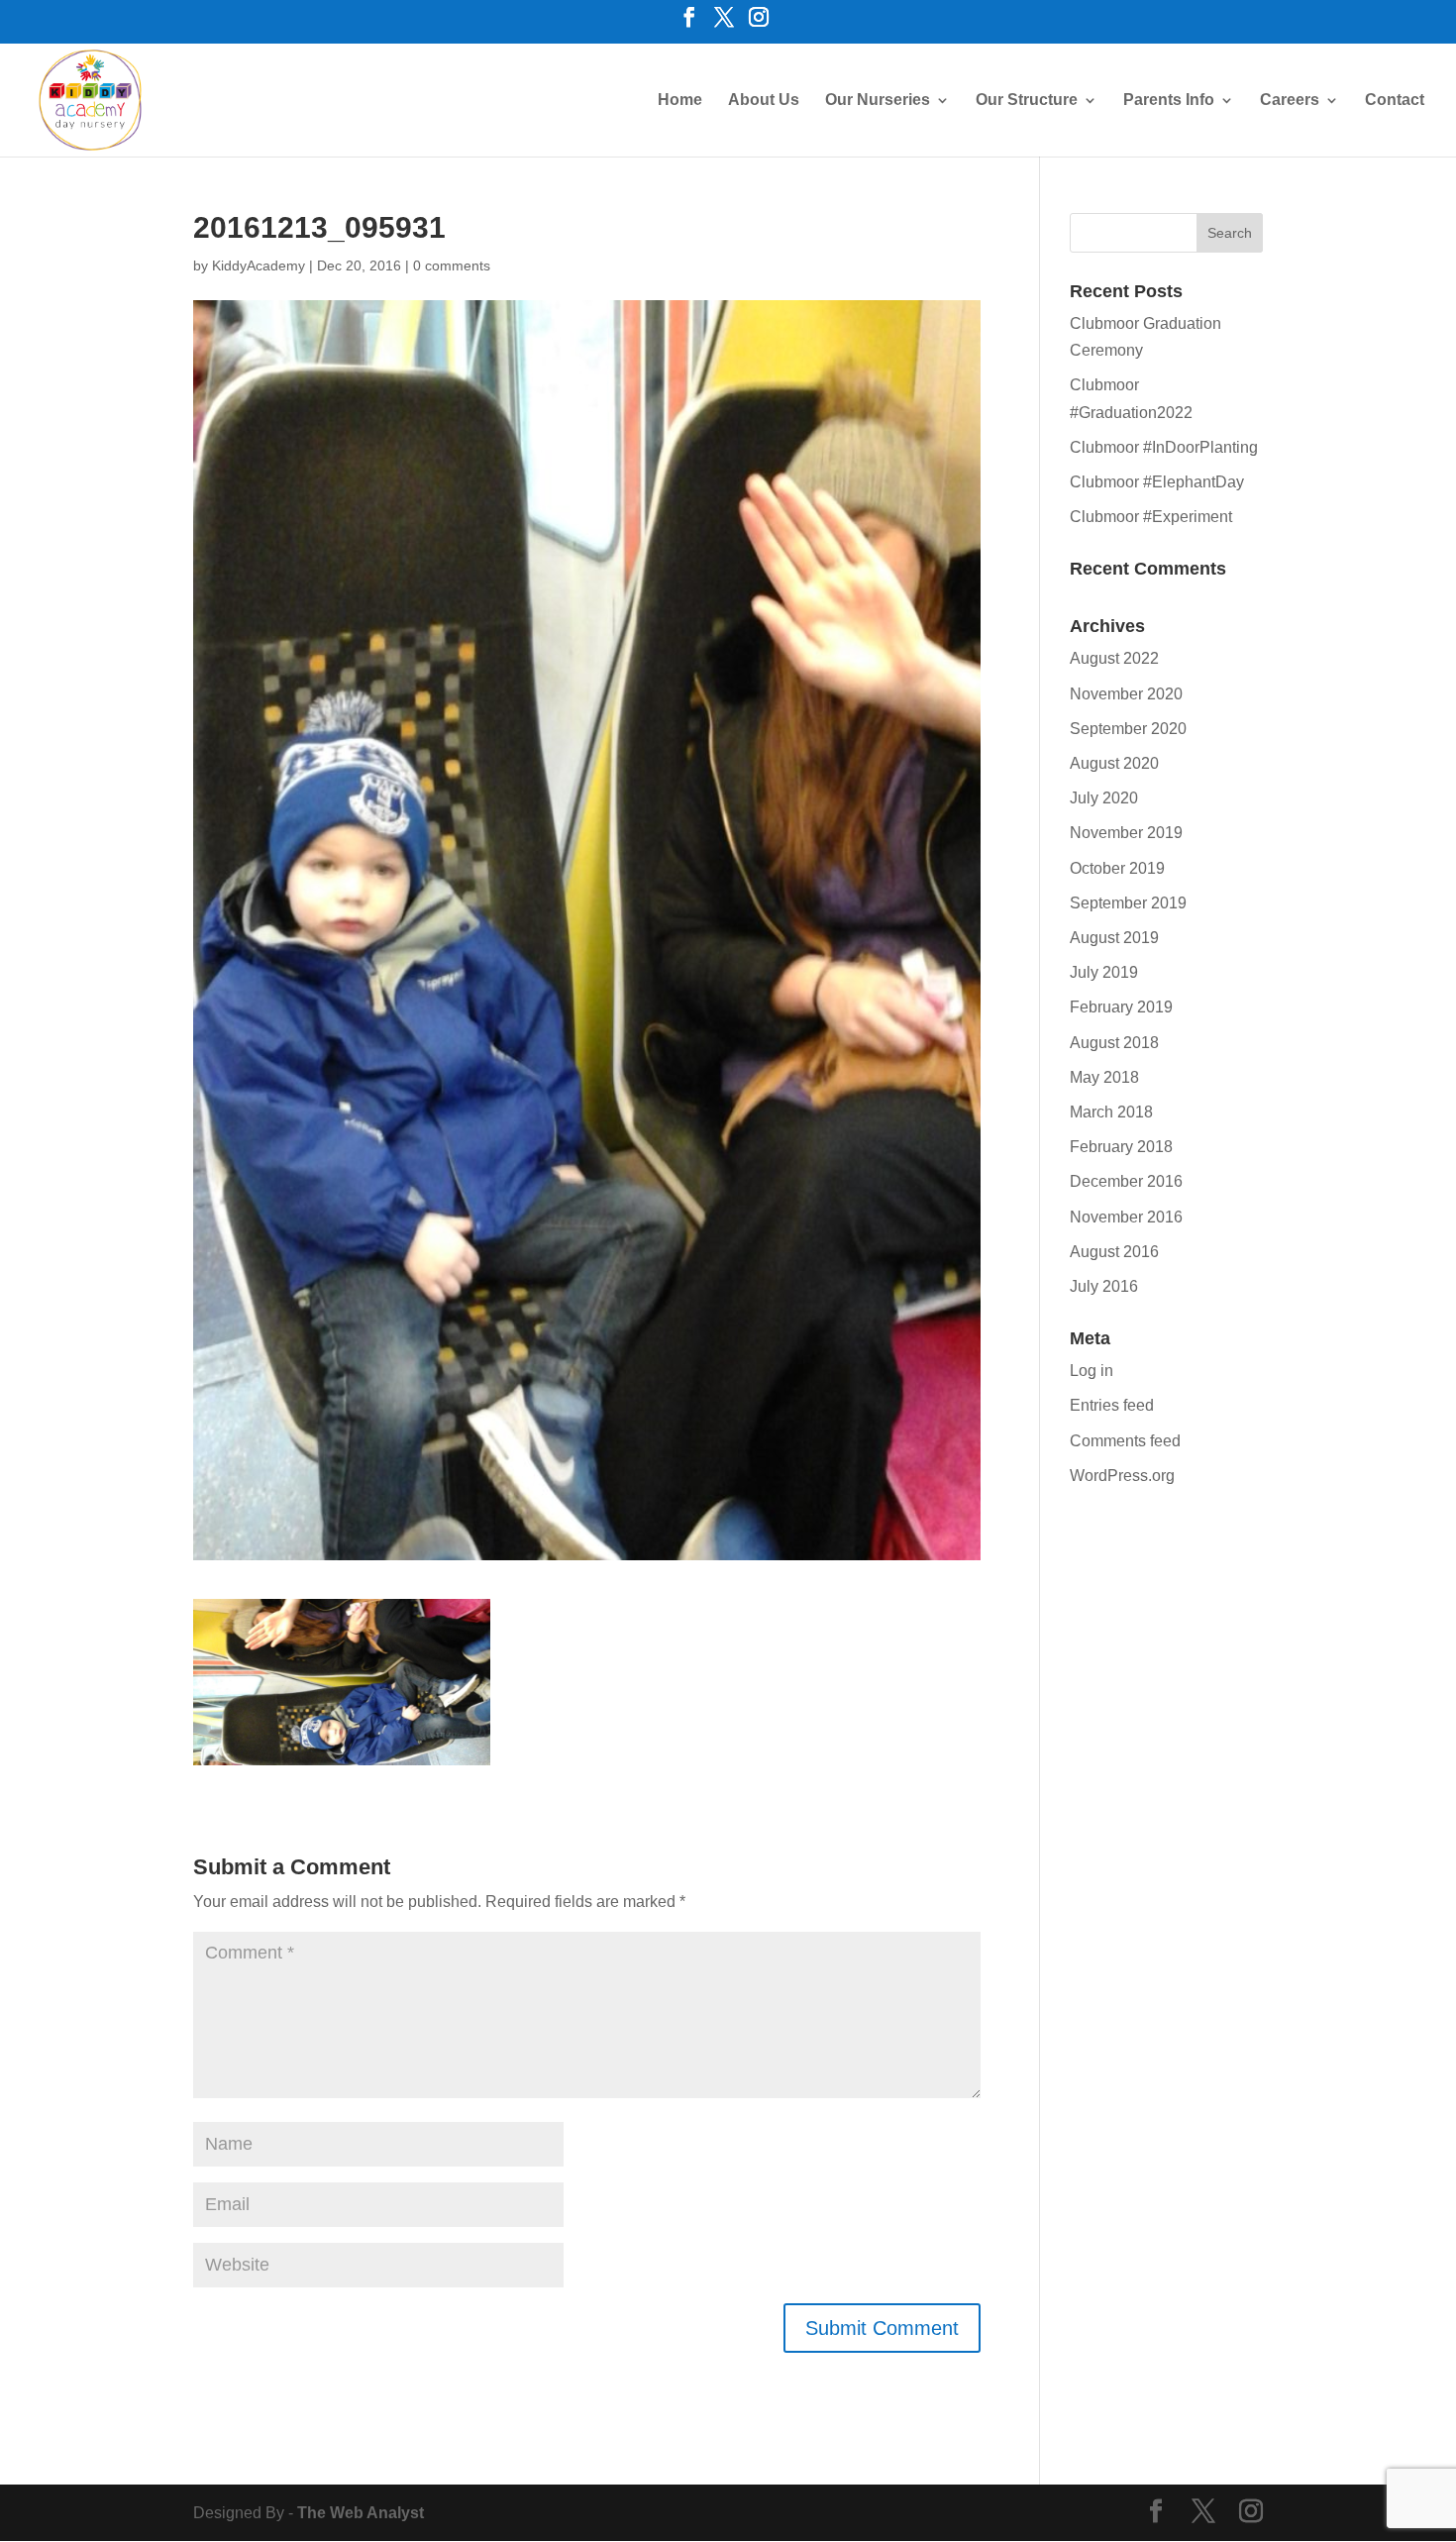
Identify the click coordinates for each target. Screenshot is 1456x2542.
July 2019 (1104, 972)
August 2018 (1114, 1043)
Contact (1395, 101)
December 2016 (1126, 1181)
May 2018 (1104, 1077)
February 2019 (1121, 1007)
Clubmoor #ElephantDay (1157, 482)
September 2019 (1128, 903)
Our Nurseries (878, 101)
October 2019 (1117, 868)
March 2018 (1111, 1112)
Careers (1290, 101)
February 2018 (1121, 1147)
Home (680, 101)
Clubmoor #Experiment (1151, 517)
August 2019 (1114, 938)
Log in (1092, 1371)
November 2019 (1126, 833)
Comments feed (1125, 1441)
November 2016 (1126, 1217)
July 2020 (1104, 798)
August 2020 (1114, 763)
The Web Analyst (361, 2513)
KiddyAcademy (259, 265)
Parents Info (1169, 101)
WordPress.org (1122, 1476)
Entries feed (1112, 1405)
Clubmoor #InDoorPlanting (1164, 447)
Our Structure (1027, 101)
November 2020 (1126, 694)
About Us (764, 101)
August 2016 (1114, 1252)
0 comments (452, 265)
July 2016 (1104, 1286)
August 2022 (1114, 658)
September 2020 (1128, 729)
